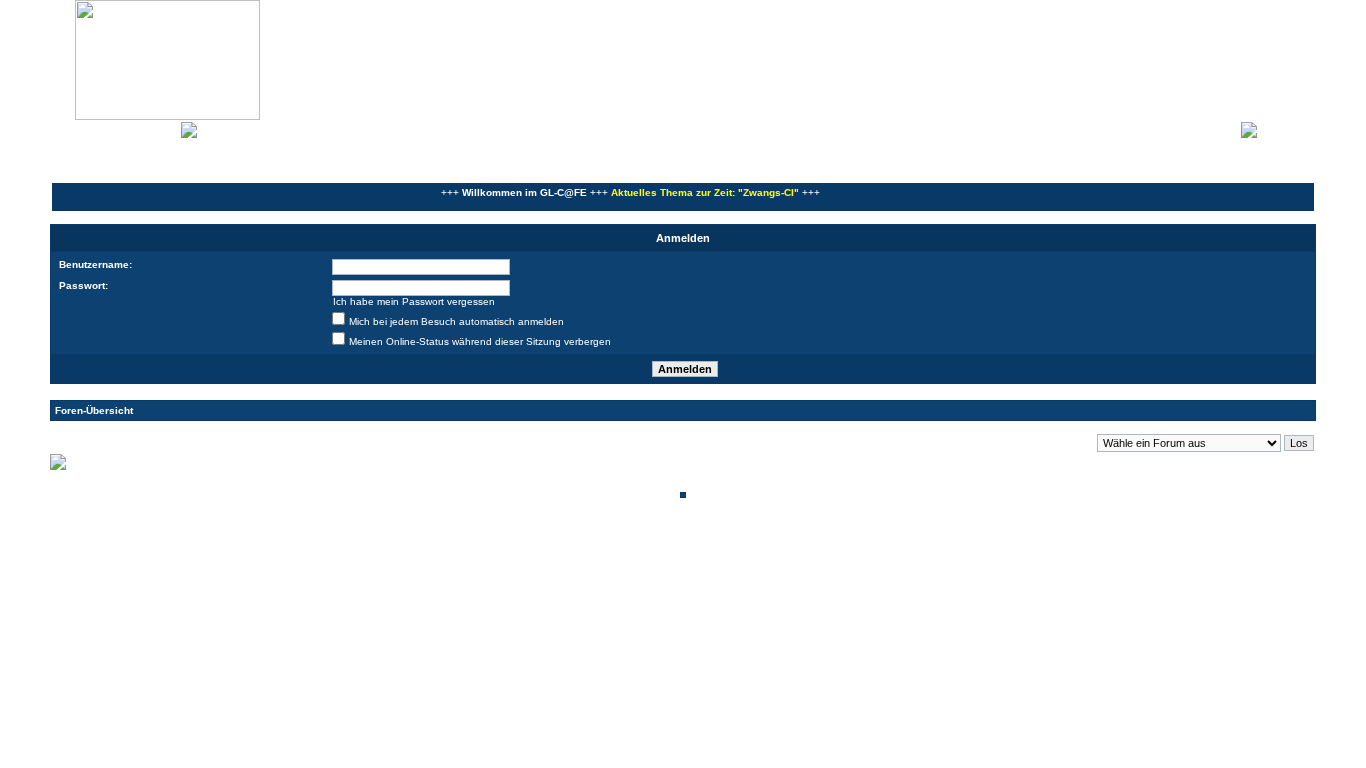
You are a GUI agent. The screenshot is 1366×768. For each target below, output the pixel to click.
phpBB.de (752, 558)
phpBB (615, 547)
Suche (159, 128)
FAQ (124, 128)
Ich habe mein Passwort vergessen (414, 301)
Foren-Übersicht (94, 410)
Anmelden (1286, 128)
